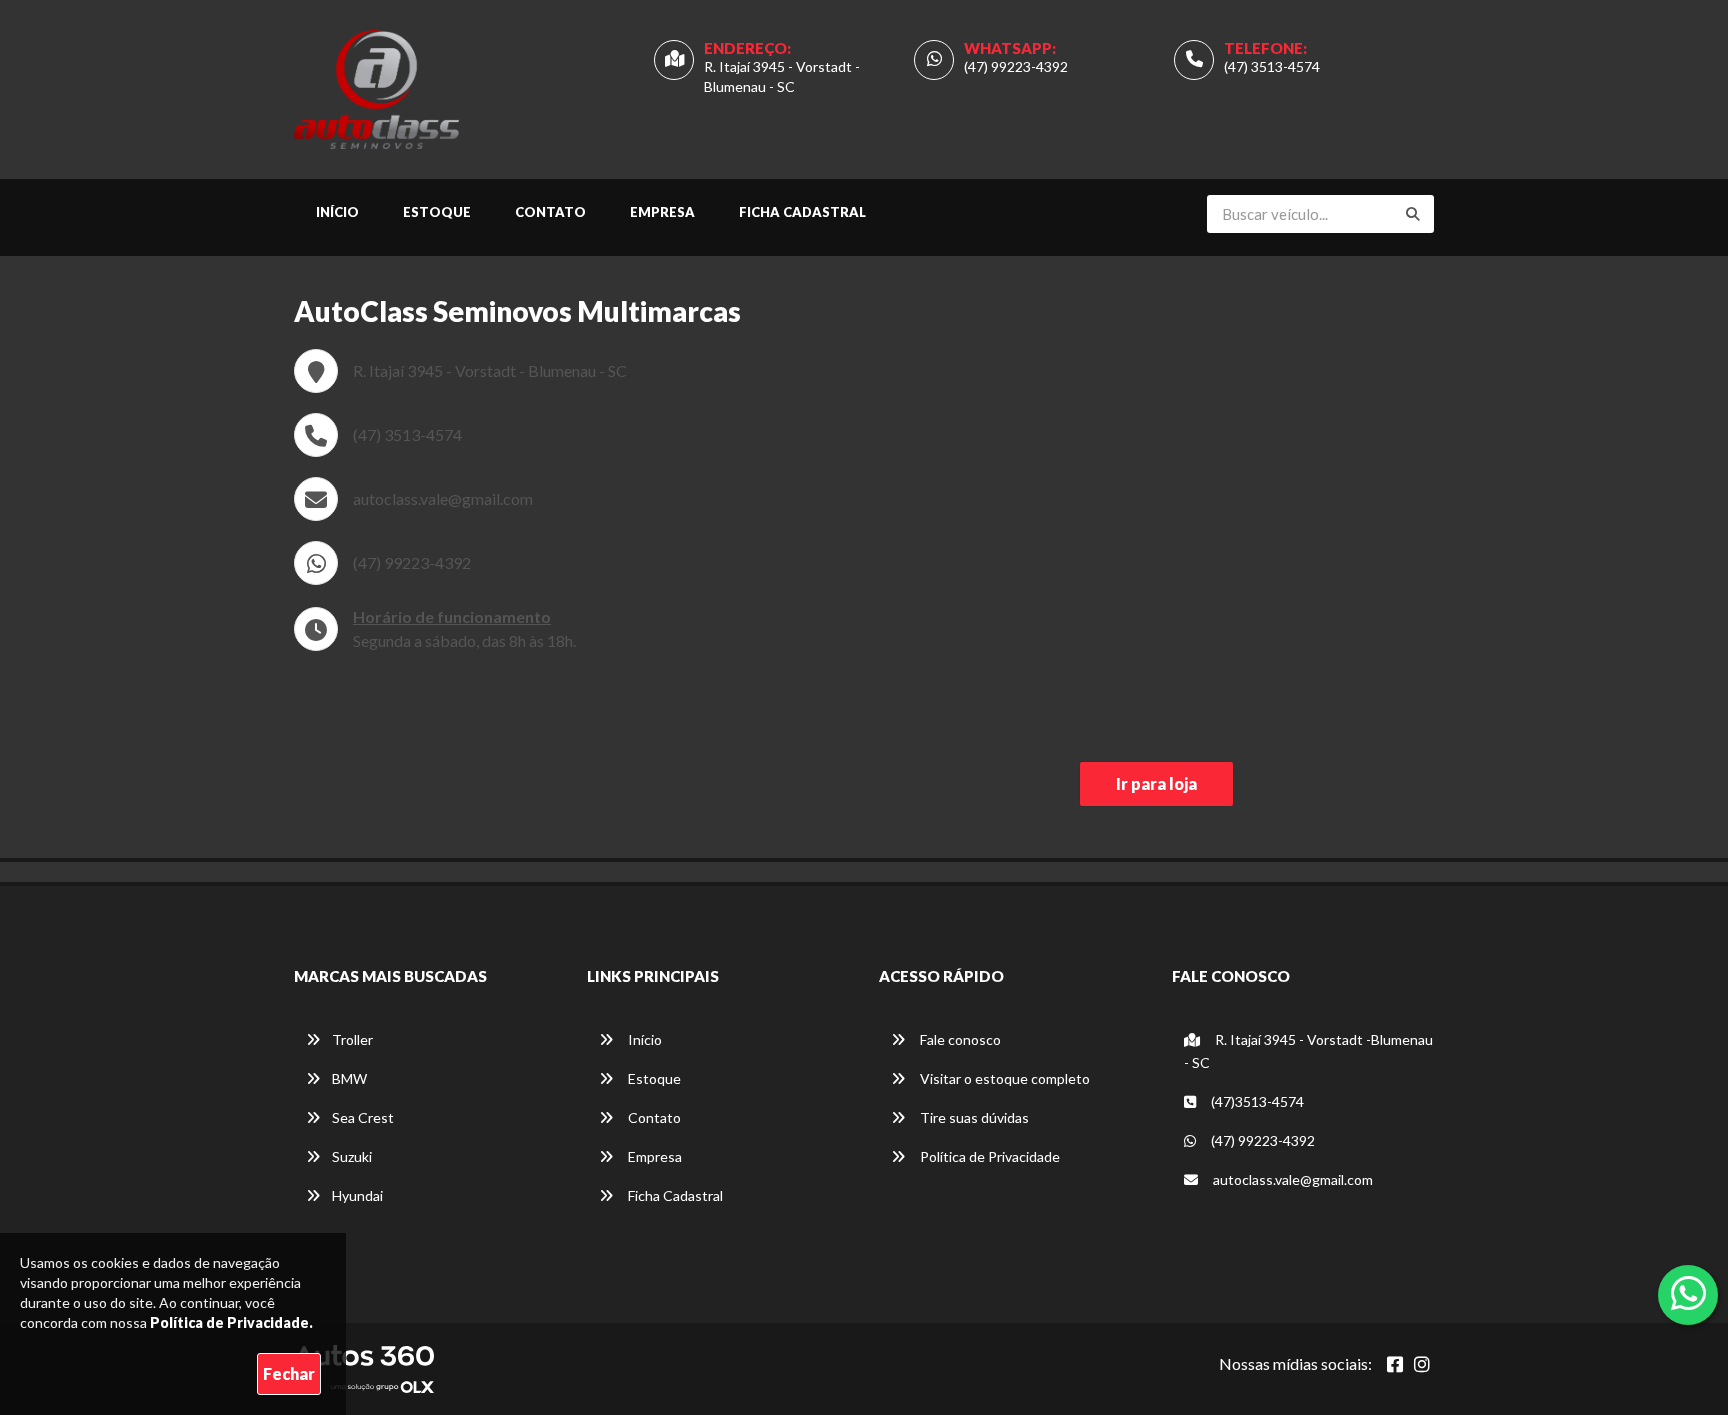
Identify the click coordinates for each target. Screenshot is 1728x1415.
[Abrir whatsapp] (1688, 1293)
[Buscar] (1413, 214)
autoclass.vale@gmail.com (443, 498)
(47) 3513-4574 (1272, 66)
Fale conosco (959, 1039)
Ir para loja (1156, 783)
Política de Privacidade (988, 1156)
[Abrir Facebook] (1395, 1364)
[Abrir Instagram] (1422, 1364)
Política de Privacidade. (231, 1322)
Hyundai (357, 1195)
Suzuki (352, 1156)
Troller (352, 1039)
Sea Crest (363, 1117)
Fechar (289, 1373)
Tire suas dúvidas (973, 1117)
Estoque (437, 212)
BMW (349, 1078)
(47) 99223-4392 (1016, 66)
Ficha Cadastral (802, 212)
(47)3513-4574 (1256, 1101)
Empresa (662, 212)
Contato (550, 212)
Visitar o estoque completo (1003, 1078)
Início (337, 212)
